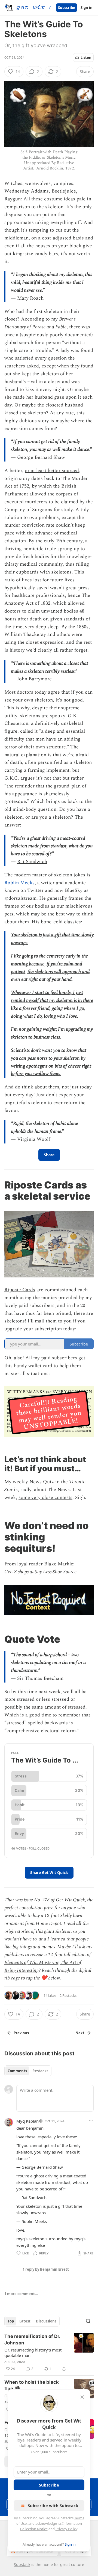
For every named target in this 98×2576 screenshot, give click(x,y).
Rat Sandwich (32, 862)
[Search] (88, 2321)
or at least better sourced (52, 471)
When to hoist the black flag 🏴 (32, 2385)
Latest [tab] (25, 2321)
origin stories (17, 1931)
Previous (21, 2033)
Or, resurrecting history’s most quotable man (33, 2353)
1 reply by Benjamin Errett (46, 2269)
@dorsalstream (20, 898)
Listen (86, 57)
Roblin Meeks (19, 883)
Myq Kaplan (27, 2121)
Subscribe (67, 8)
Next (80, 2033)
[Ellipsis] (91, 2121)
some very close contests (45, 1497)
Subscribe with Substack (53, 2505)
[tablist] (28, 2071)
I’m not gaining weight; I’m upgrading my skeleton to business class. (52, 1033)
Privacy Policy (66, 2529)
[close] (82, 2397)
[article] (49, 2353)
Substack (22, 2564)
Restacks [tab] (40, 2071)
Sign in (87, 8)
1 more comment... (21, 2294)
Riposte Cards (20, 1290)
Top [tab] (11, 2321)
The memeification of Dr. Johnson (32, 2340)
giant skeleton (58, 1931)
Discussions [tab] (46, 2321)
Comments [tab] (17, 2071)
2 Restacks (68, 1995)
